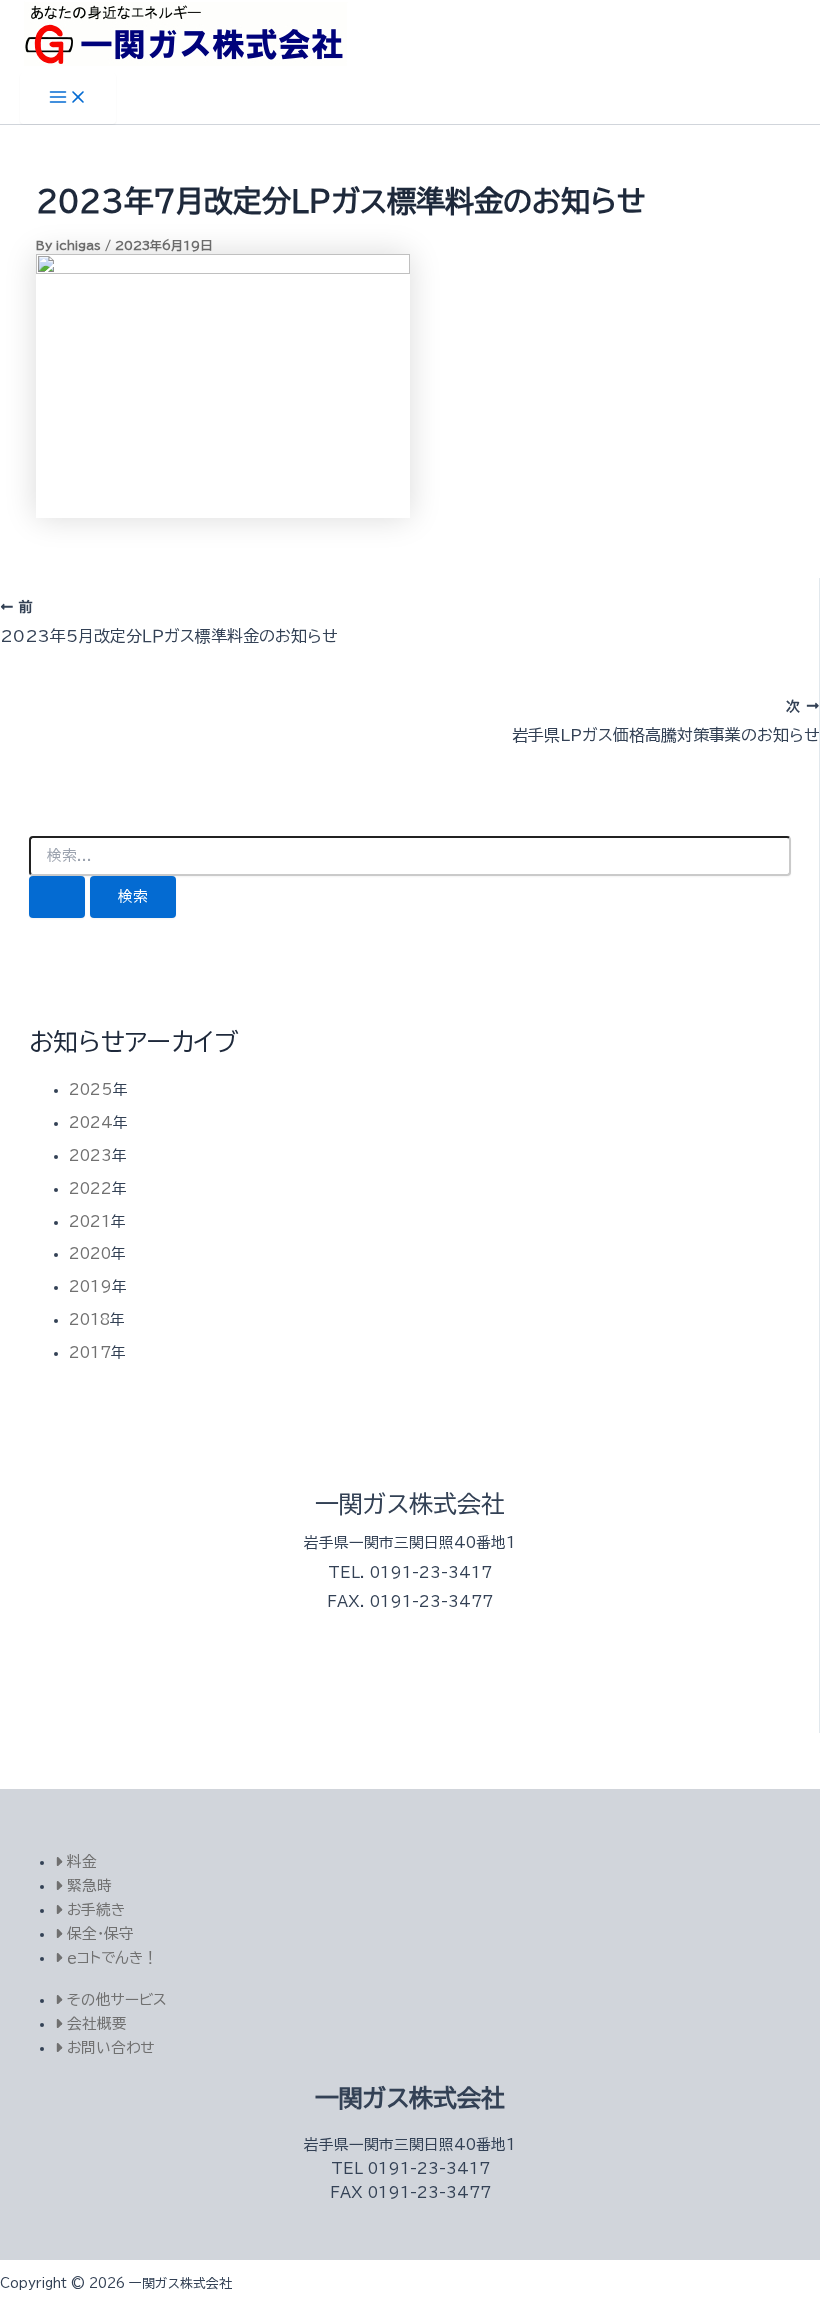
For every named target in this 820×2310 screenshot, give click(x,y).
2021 (90, 1221)
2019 (90, 1286)
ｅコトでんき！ (110, 1957)
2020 (90, 1253)
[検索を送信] (57, 897)
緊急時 (87, 1885)
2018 (89, 1319)
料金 (79, 1861)
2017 (90, 1352)
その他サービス (114, 1999)
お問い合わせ (108, 2047)
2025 (91, 1089)
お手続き (93, 1909)
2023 (90, 1155)
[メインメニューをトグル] (68, 98)
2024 (91, 1122)
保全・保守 (98, 1933)
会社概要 (94, 2023)
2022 (90, 1188)
